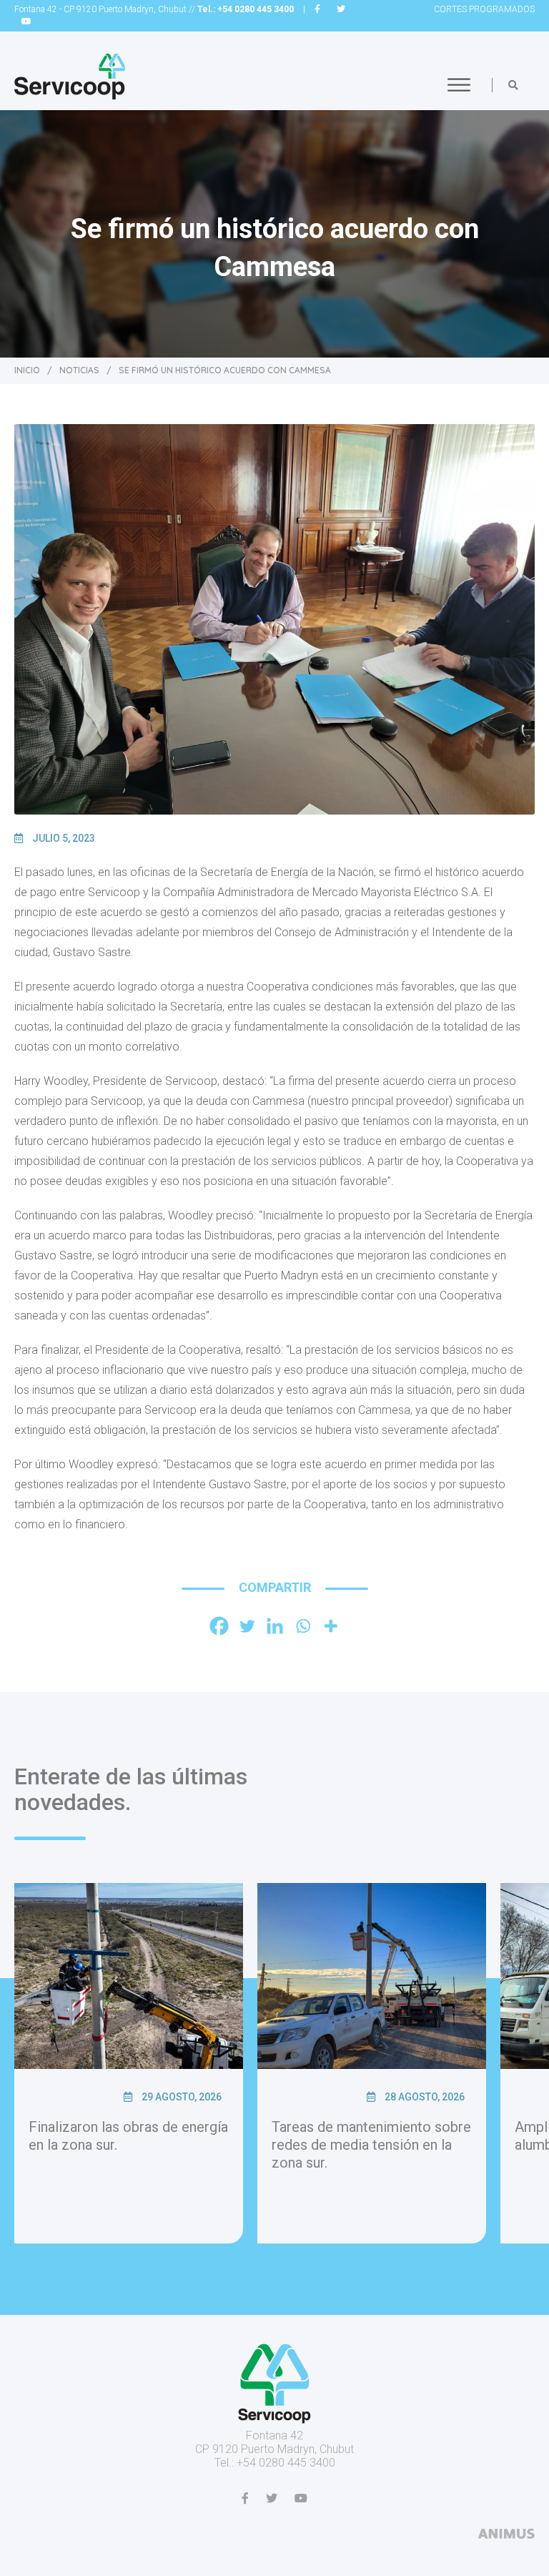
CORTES (484, 9)
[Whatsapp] (303, 1626)
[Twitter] (247, 1626)
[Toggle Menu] (459, 85)
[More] (331, 1626)
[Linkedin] (275, 1626)
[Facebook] (219, 1626)
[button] (513, 85)
